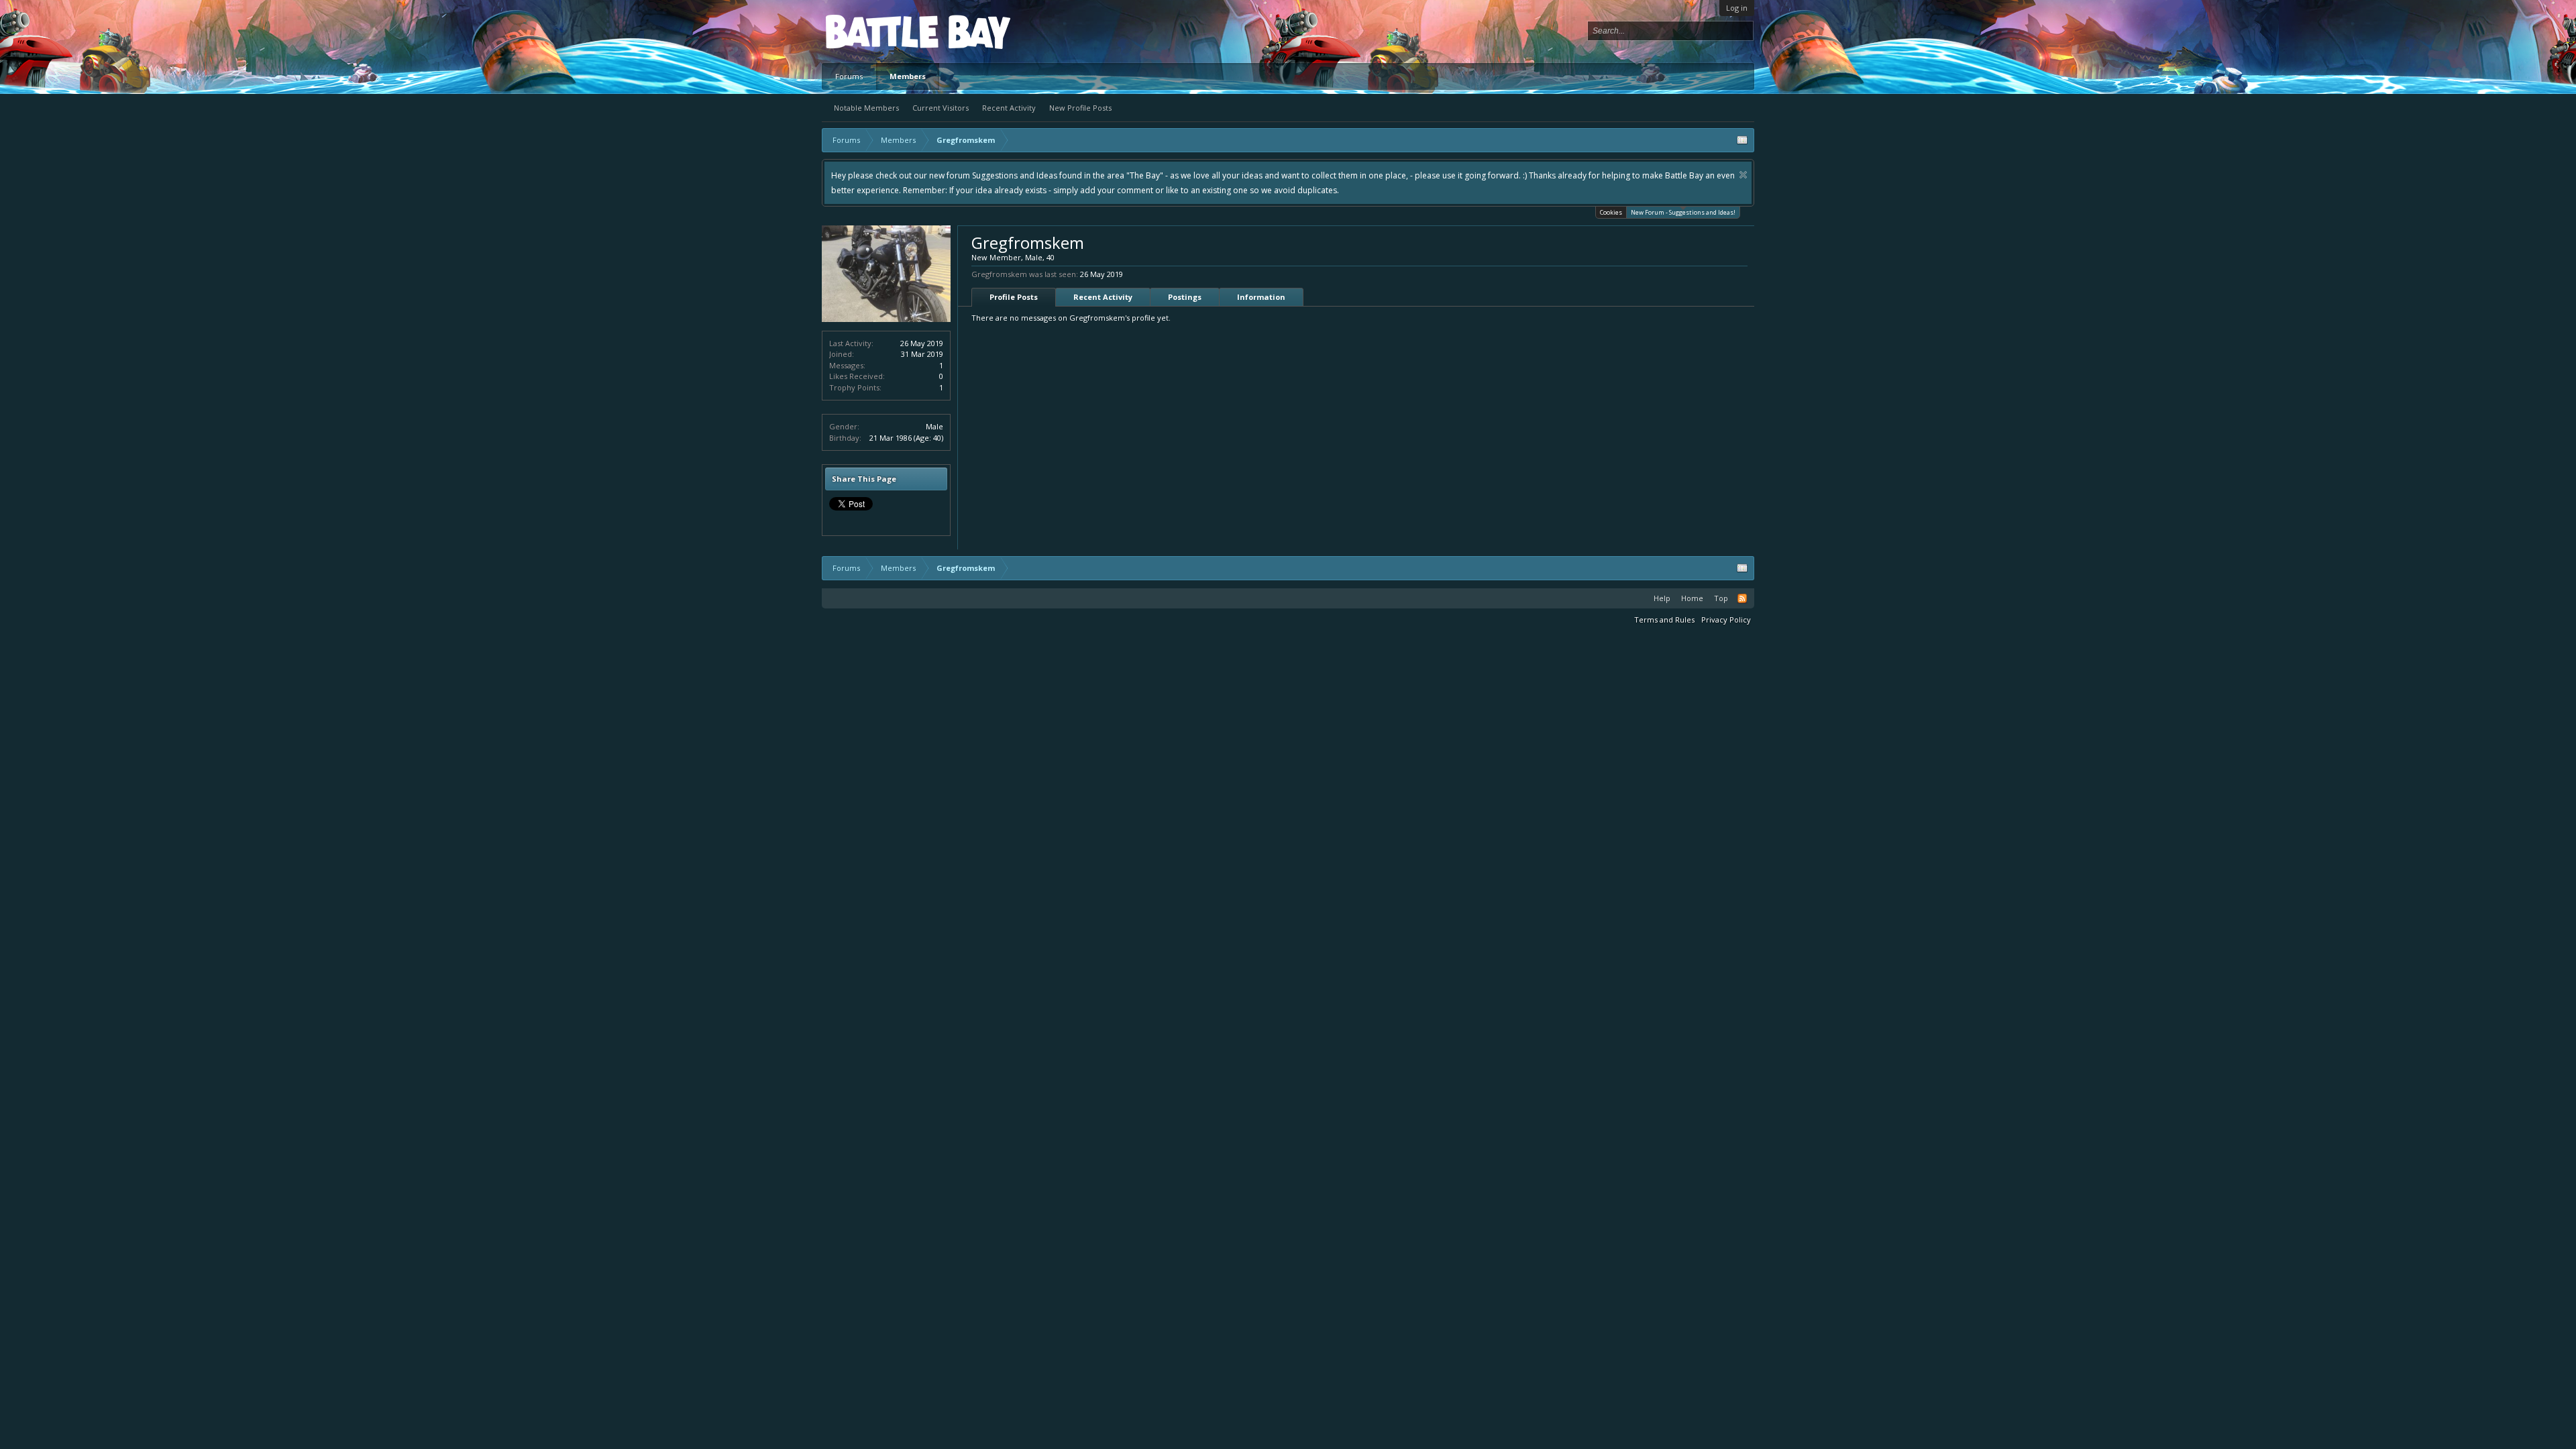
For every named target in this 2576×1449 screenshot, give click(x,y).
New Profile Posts (1080, 108)
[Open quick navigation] (1742, 140)
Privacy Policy (1726, 620)
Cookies (1611, 212)
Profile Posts (1014, 297)
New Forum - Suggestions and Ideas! (1683, 212)
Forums (849, 76)
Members (908, 76)
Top (1721, 598)
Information (1261, 297)
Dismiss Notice (1120, 175)
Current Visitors (941, 108)
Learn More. (1506, 175)
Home (1692, 598)
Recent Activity (1009, 108)
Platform (875, 31)
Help (1662, 598)
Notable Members (866, 108)
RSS (1742, 598)
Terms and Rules (1664, 620)
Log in (1737, 8)
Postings (1185, 297)
